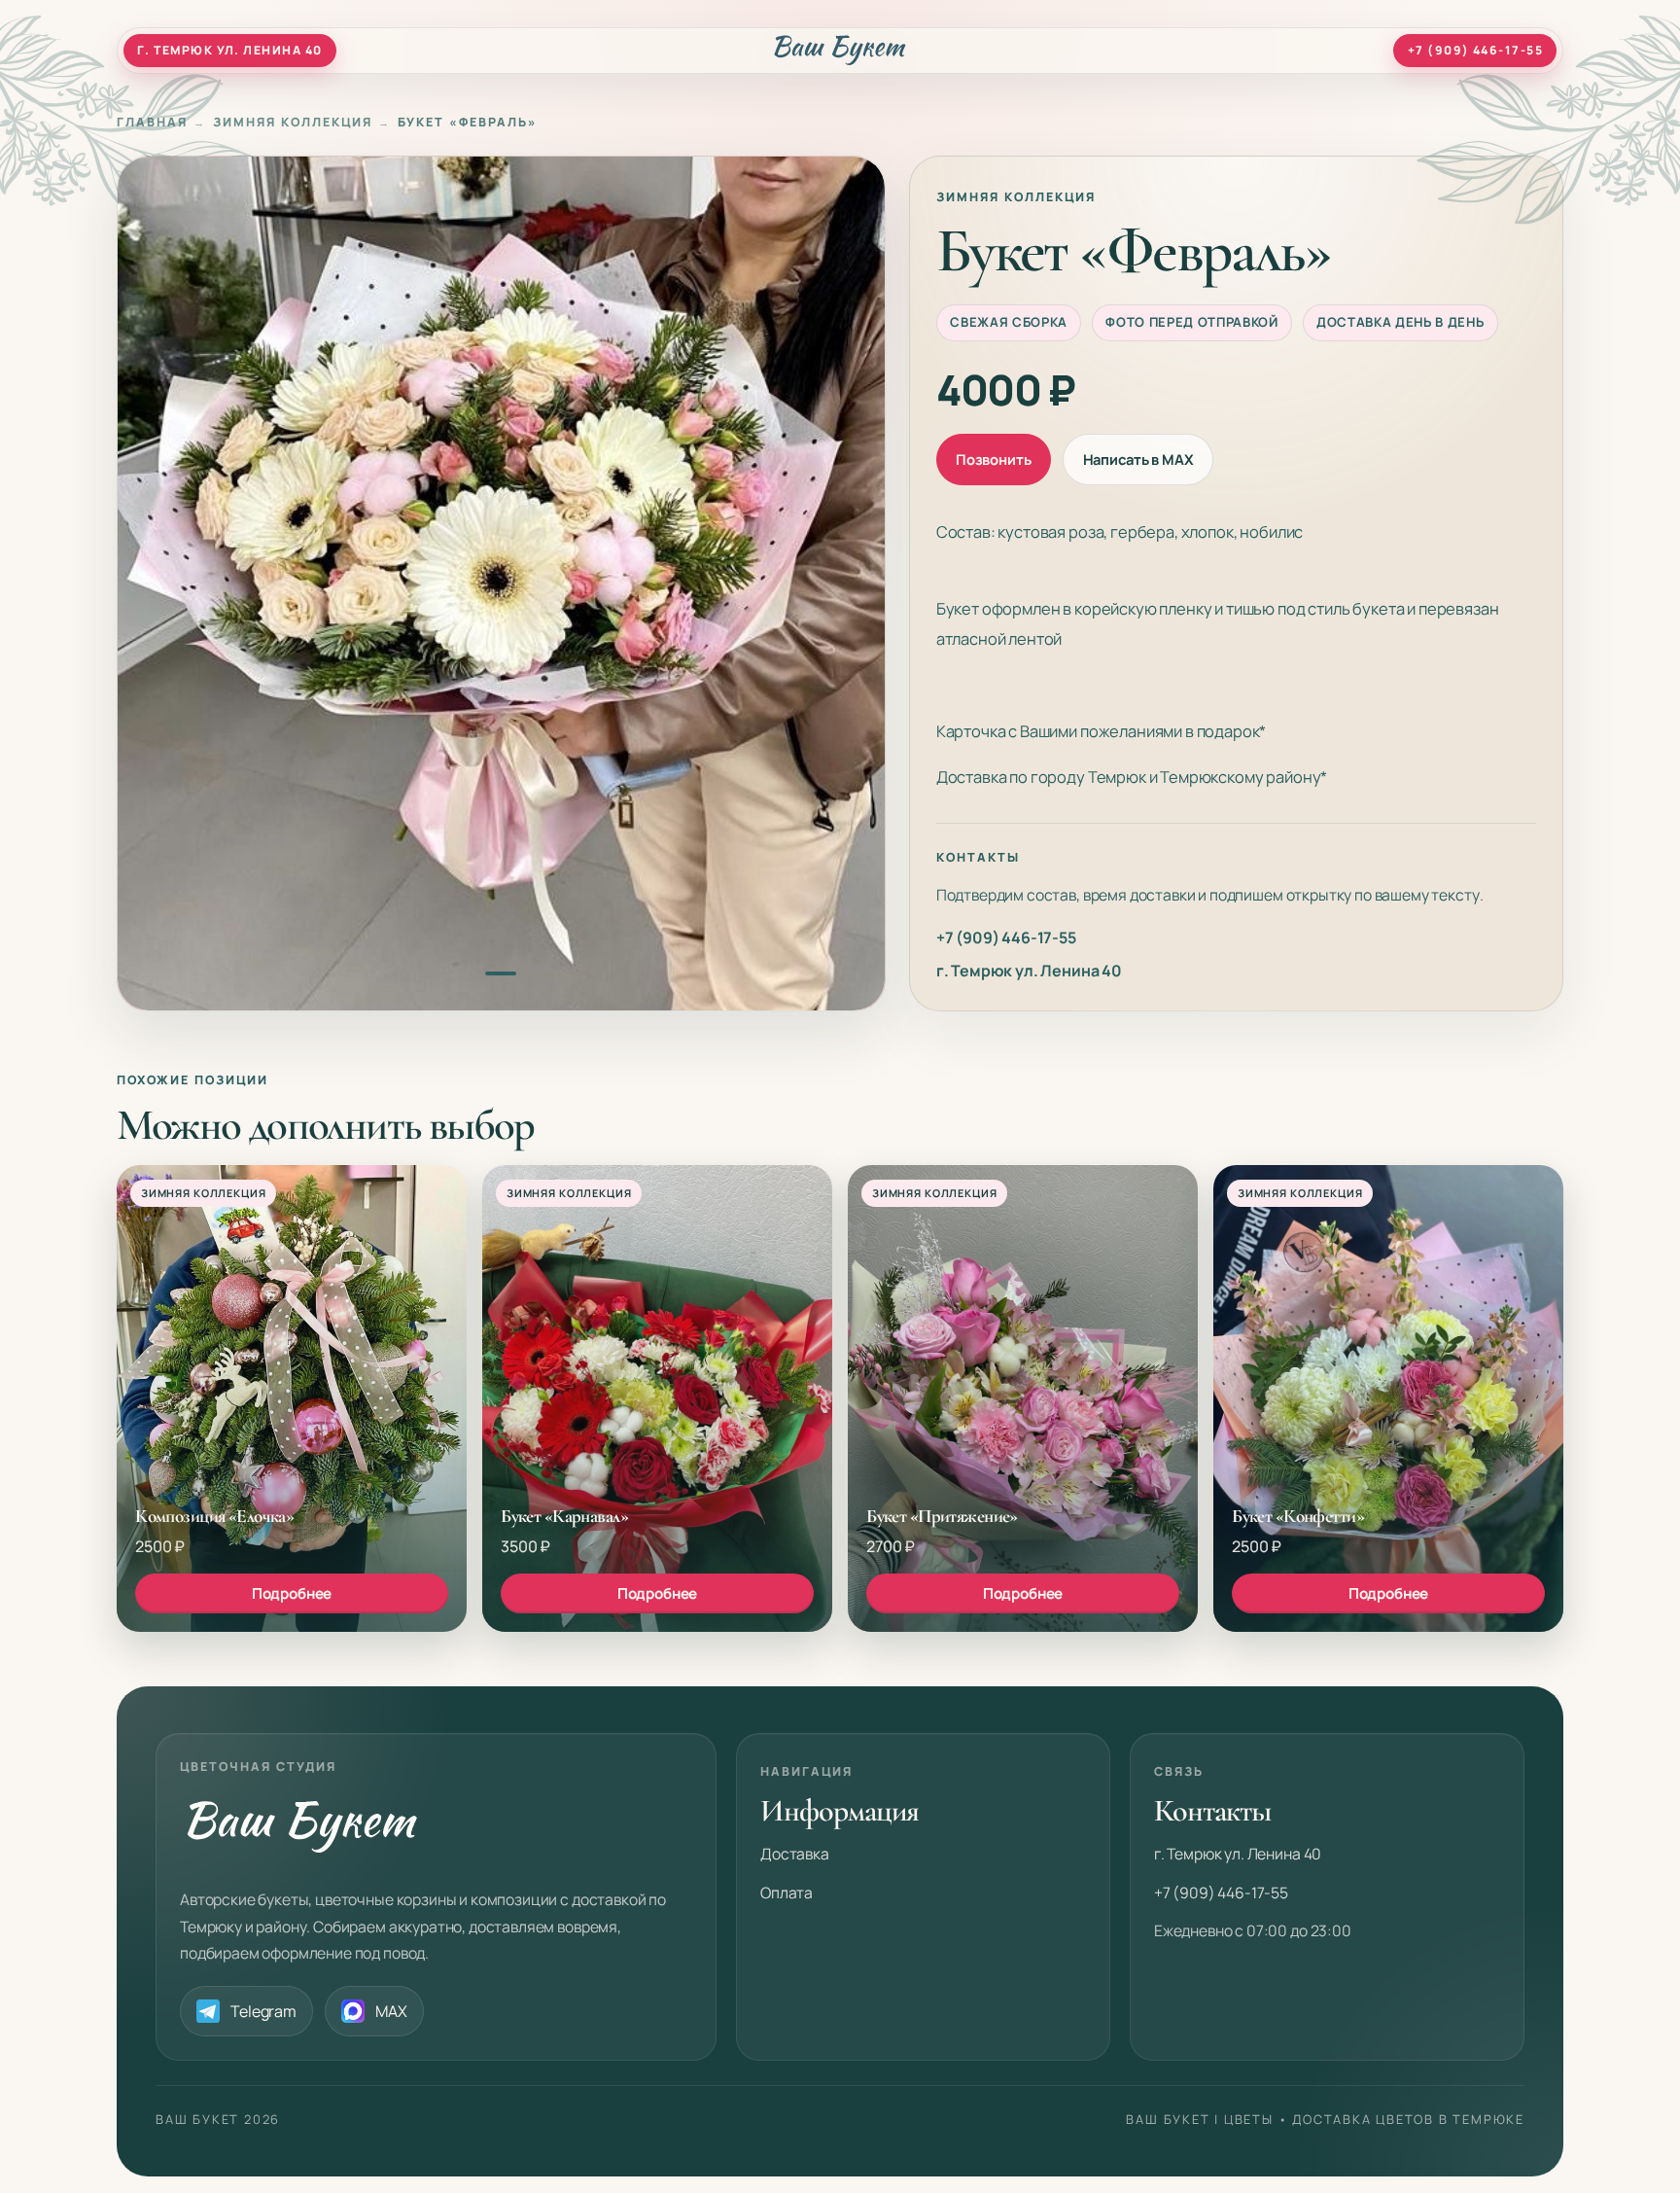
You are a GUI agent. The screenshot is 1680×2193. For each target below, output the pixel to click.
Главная (152, 122)
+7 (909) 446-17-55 (1006, 937)
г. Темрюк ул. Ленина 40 (1029, 971)
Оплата (787, 1892)
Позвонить (994, 459)
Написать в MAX (1138, 459)
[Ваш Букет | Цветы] (840, 50)
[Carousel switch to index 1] (501, 974)
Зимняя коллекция (293, 122)
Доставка (795, 1855)
